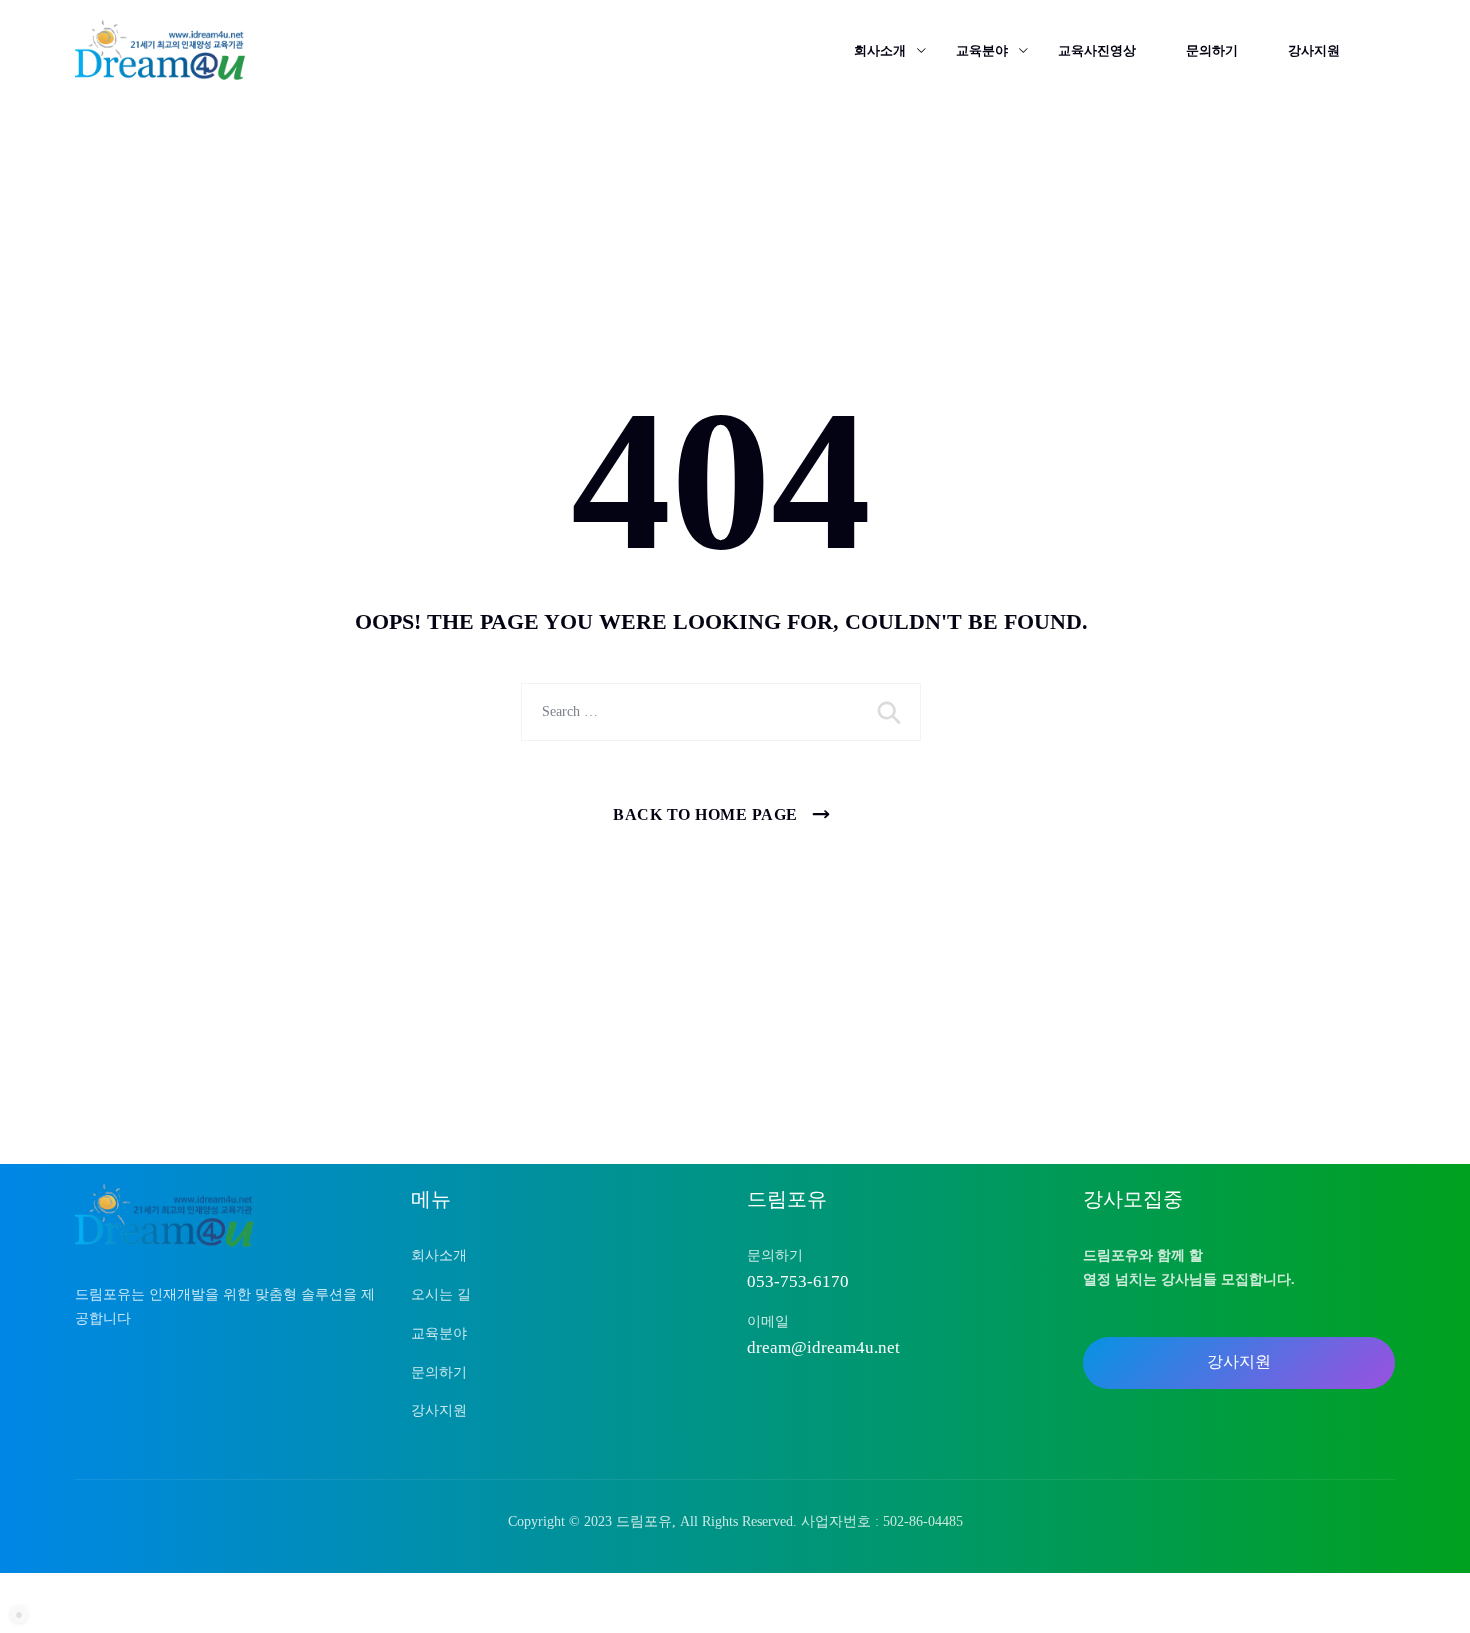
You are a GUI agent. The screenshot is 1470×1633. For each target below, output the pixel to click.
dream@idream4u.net (823, 1347)
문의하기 (1212, 50)
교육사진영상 (1097, 50)
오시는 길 (441, 1294)
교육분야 (982, 50)
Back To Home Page (705, 814)
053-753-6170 (798, 1281)
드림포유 (644, 1521)
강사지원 (1314, 50)
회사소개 (880, 50)
